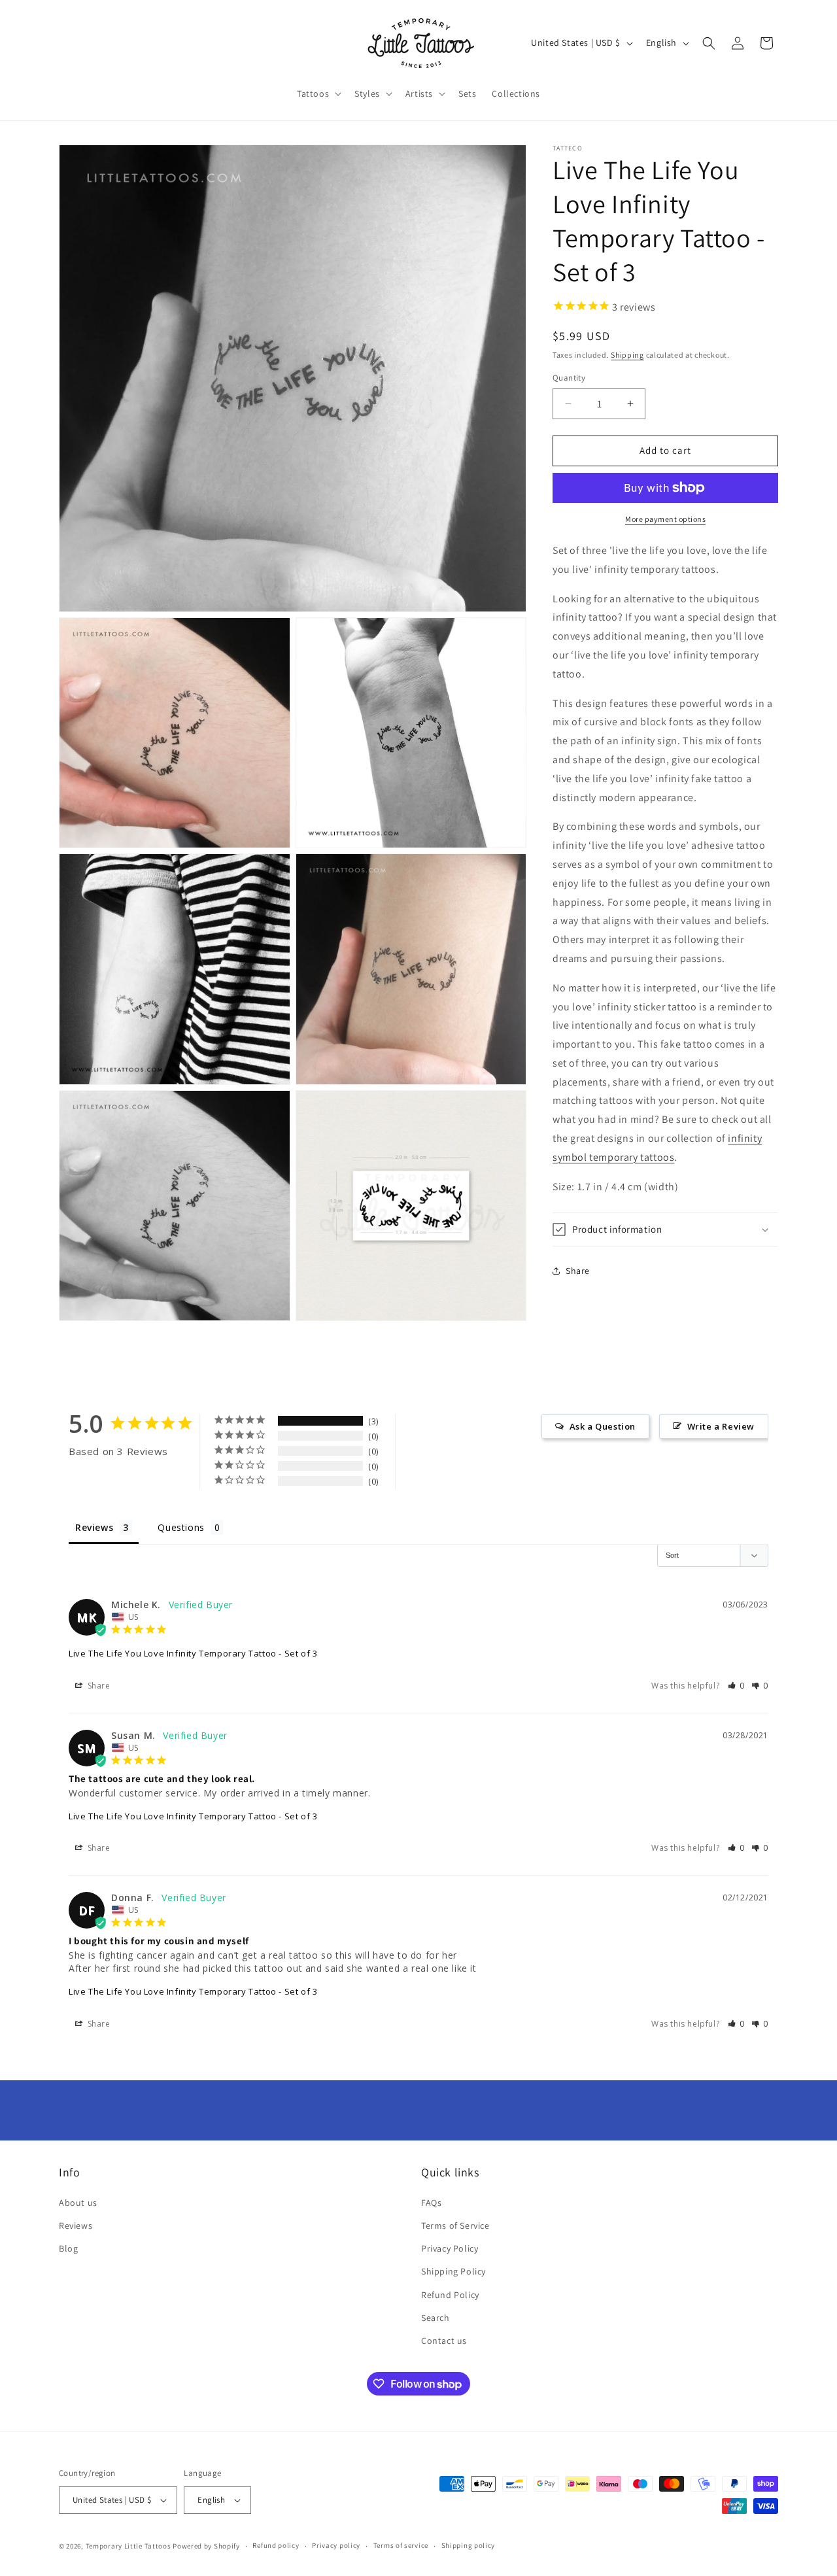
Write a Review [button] (721, 1426)
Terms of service (401, 2545)
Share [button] (578, 1271)
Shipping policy (469, 2545)
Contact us (444, 2341)
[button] (318, 94)
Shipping (627, 355)
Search (436, 2318)
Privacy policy (336, 2545)
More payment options (665, 519)
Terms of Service (455, 2225)
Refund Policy (450, 2295)
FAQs (431, 2203)
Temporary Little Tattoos (128, 2546)
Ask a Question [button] (603, 1426)
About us (78, 2203)
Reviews (76, 2225)
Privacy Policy (450, 2248)
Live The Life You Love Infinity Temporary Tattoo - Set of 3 (193, 1653)
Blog (68, 2248)
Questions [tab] (181, 1527)
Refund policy (276, 2545)
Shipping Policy (453, 2271)
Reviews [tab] (94, 1527)
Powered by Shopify (206, 2546)
